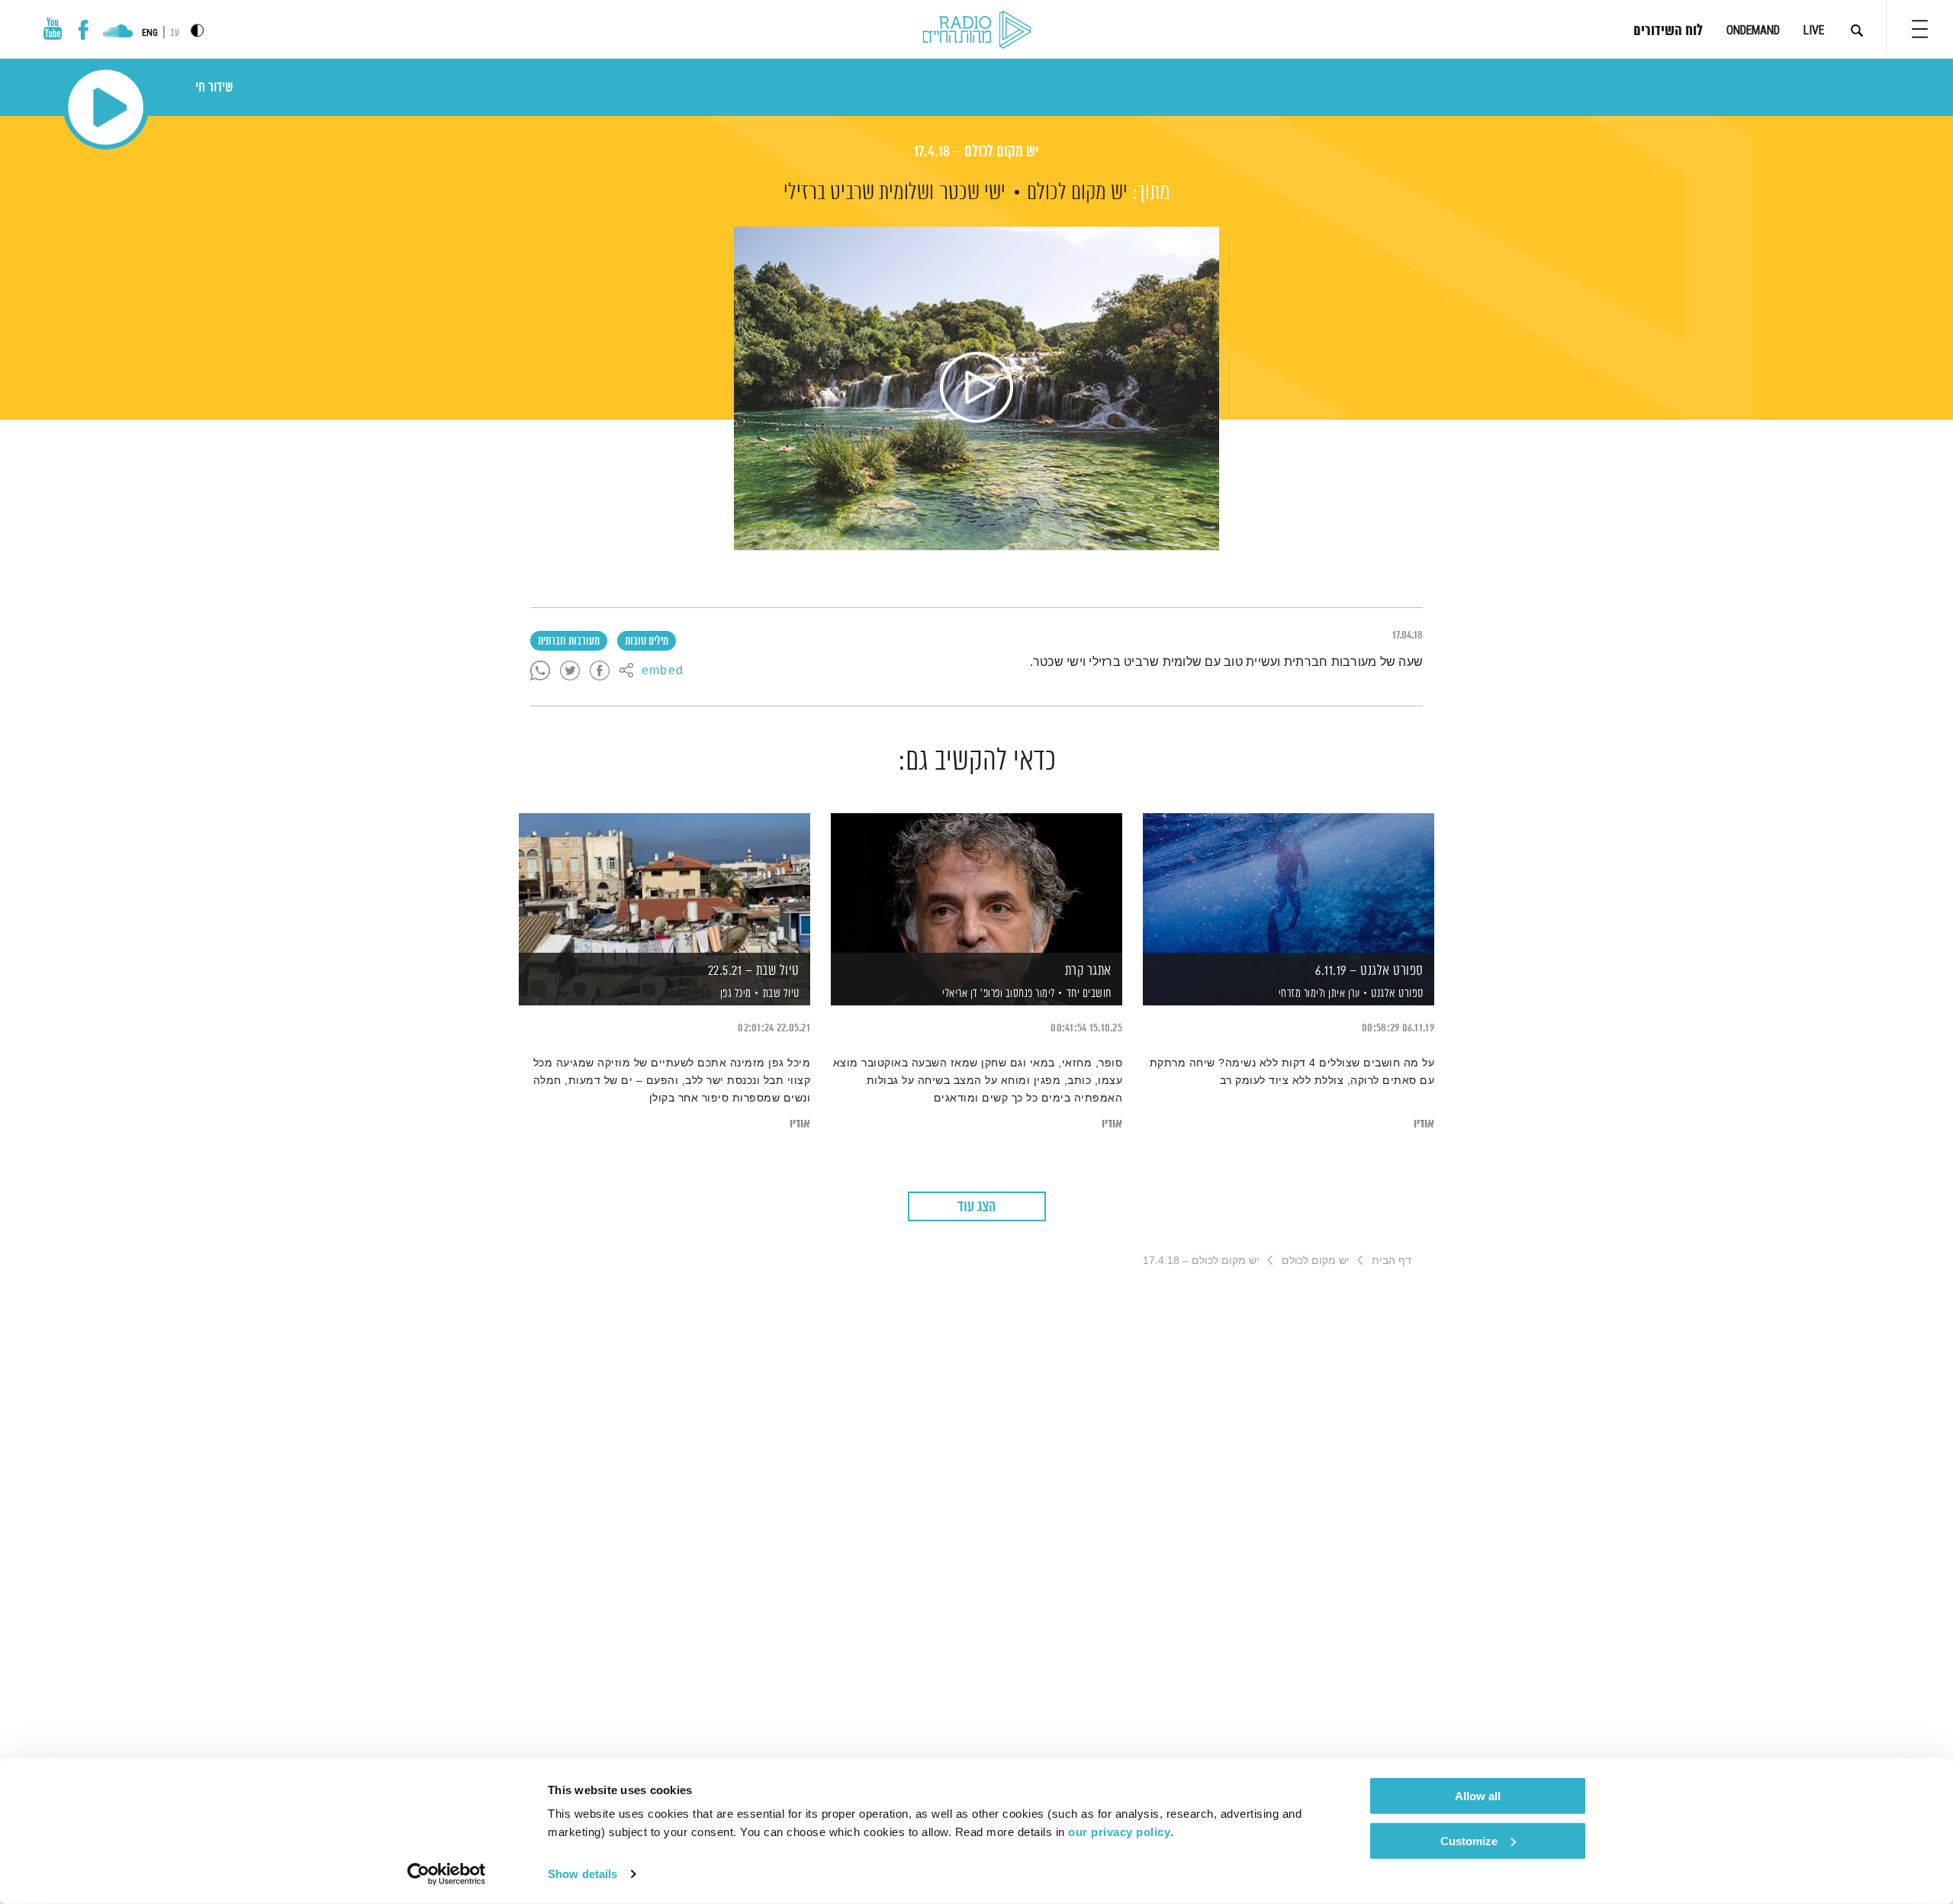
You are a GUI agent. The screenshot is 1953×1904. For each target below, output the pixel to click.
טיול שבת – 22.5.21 (754, 971)
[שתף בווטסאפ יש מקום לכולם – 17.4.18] (540, 671)
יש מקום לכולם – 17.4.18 (976, 152)
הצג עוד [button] (976, 1207)
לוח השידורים (1668, 31)
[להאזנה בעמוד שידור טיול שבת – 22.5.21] (664, 883)
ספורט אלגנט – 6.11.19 (1369, 971)
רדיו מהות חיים (977, 31)
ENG (150, 33)
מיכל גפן (734, 994)
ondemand (1753, 30)
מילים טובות (647, 642)
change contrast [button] (197, 30)
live (1814, 30)
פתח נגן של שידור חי (106, 107)
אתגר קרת (1088, 971)
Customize (1469, 1840)
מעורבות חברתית (569, 642)
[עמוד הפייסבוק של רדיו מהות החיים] (84, 30)
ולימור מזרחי (1301, 994)
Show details (582, 1874)
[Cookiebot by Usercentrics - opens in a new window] (447, 1874)
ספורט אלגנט (1397, 994)
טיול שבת (781, 994)
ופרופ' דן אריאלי (972, 994)
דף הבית (1392, 1260)
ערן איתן (1343, 994)
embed (663, 671)
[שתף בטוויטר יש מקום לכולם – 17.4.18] (570, 671)
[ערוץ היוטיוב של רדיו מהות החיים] (53, 29)
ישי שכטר (973, 193)
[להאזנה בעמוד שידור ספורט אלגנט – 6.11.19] (1289, 883)
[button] (1920, 29)
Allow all (1478, 1796)
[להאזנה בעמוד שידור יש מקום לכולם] (976, 388)
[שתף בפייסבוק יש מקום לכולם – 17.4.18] (600, 671)
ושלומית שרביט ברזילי (859, 193)
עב (175, 33)
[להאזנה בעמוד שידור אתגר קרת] (976, 883)
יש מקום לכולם (1077, 193)
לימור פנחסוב (1029, 994)
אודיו (1424, 1124)
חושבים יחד (1089, 994)
